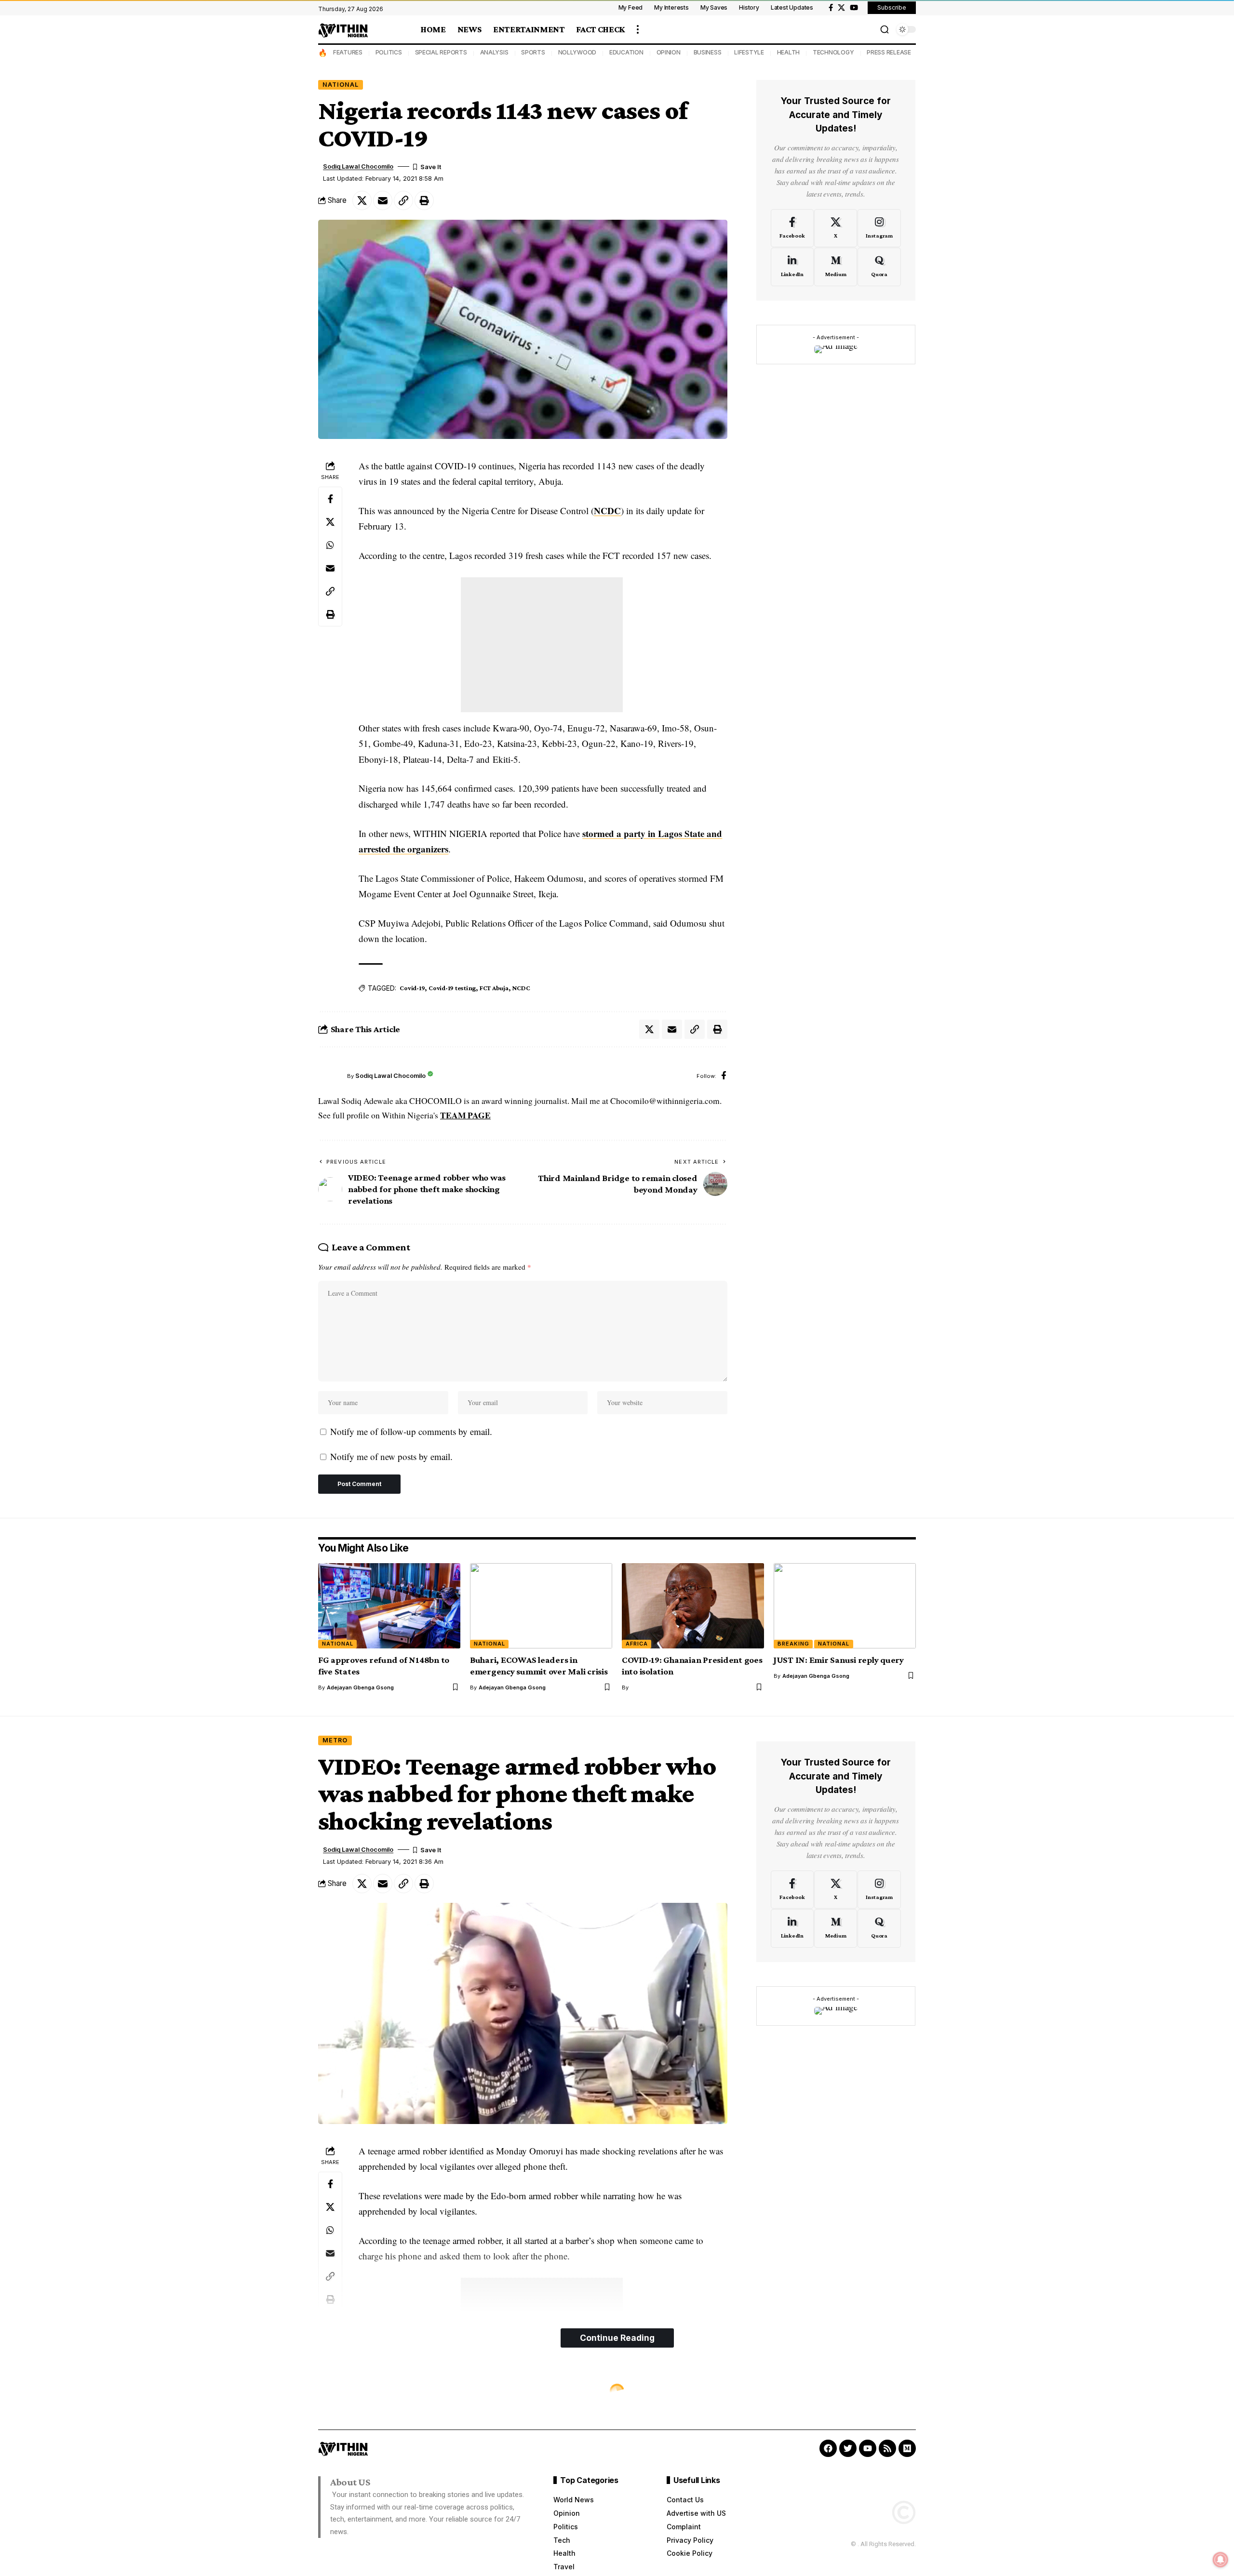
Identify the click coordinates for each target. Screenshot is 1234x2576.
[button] (638, 29)
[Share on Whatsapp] (330, 545)
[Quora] (879, 267)
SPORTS (533, 52)
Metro (335, 1740)
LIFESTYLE (749, 52)
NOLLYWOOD (577, 52)
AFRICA (637, 1644)
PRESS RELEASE (889, 52)
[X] (841, 8)
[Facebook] (831, 8)
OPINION (669, 52)
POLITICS (389, 52)
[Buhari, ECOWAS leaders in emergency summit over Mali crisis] (541, 1606)
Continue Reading (617, 2338)
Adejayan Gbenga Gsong (360, 1687)
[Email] (383, 200)
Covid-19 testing (452, 988)
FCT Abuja (494, 988)
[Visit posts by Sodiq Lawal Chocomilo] (330, 1076)
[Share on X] (362, 200)
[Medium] (836, 267)
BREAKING (793, 1644)
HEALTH (789, 52)
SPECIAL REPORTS (441, 52)
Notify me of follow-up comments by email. (411, 1431)
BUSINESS (708, 52)
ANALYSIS (494, 52)
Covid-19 (412, 988)
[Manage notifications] (1221, 2560)
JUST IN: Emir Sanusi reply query (839, 1660)
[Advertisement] (542, 645)
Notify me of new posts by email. (391, 1456)
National (341, 85)
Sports (337, 2391)
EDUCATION (626, 52)
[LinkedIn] (792, 267)
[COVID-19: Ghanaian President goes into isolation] (693, 1606)
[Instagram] (879, 228)
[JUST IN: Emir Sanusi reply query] (845, 1606)
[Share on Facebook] (330, 499)
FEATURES (348, 52)
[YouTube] (854, 8)
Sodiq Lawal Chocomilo (358, 166)
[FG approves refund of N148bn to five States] (389, 1606)
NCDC (607, 511)
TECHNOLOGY (833, 52)
